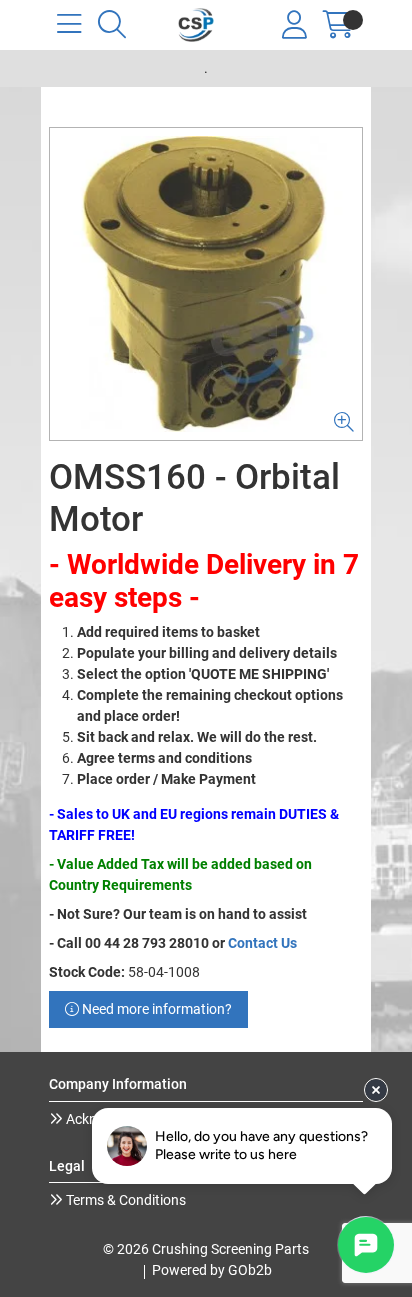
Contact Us (262, 943)
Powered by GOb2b (212, 1270)
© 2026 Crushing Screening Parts (206, 1249)
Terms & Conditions (124, 1200)
